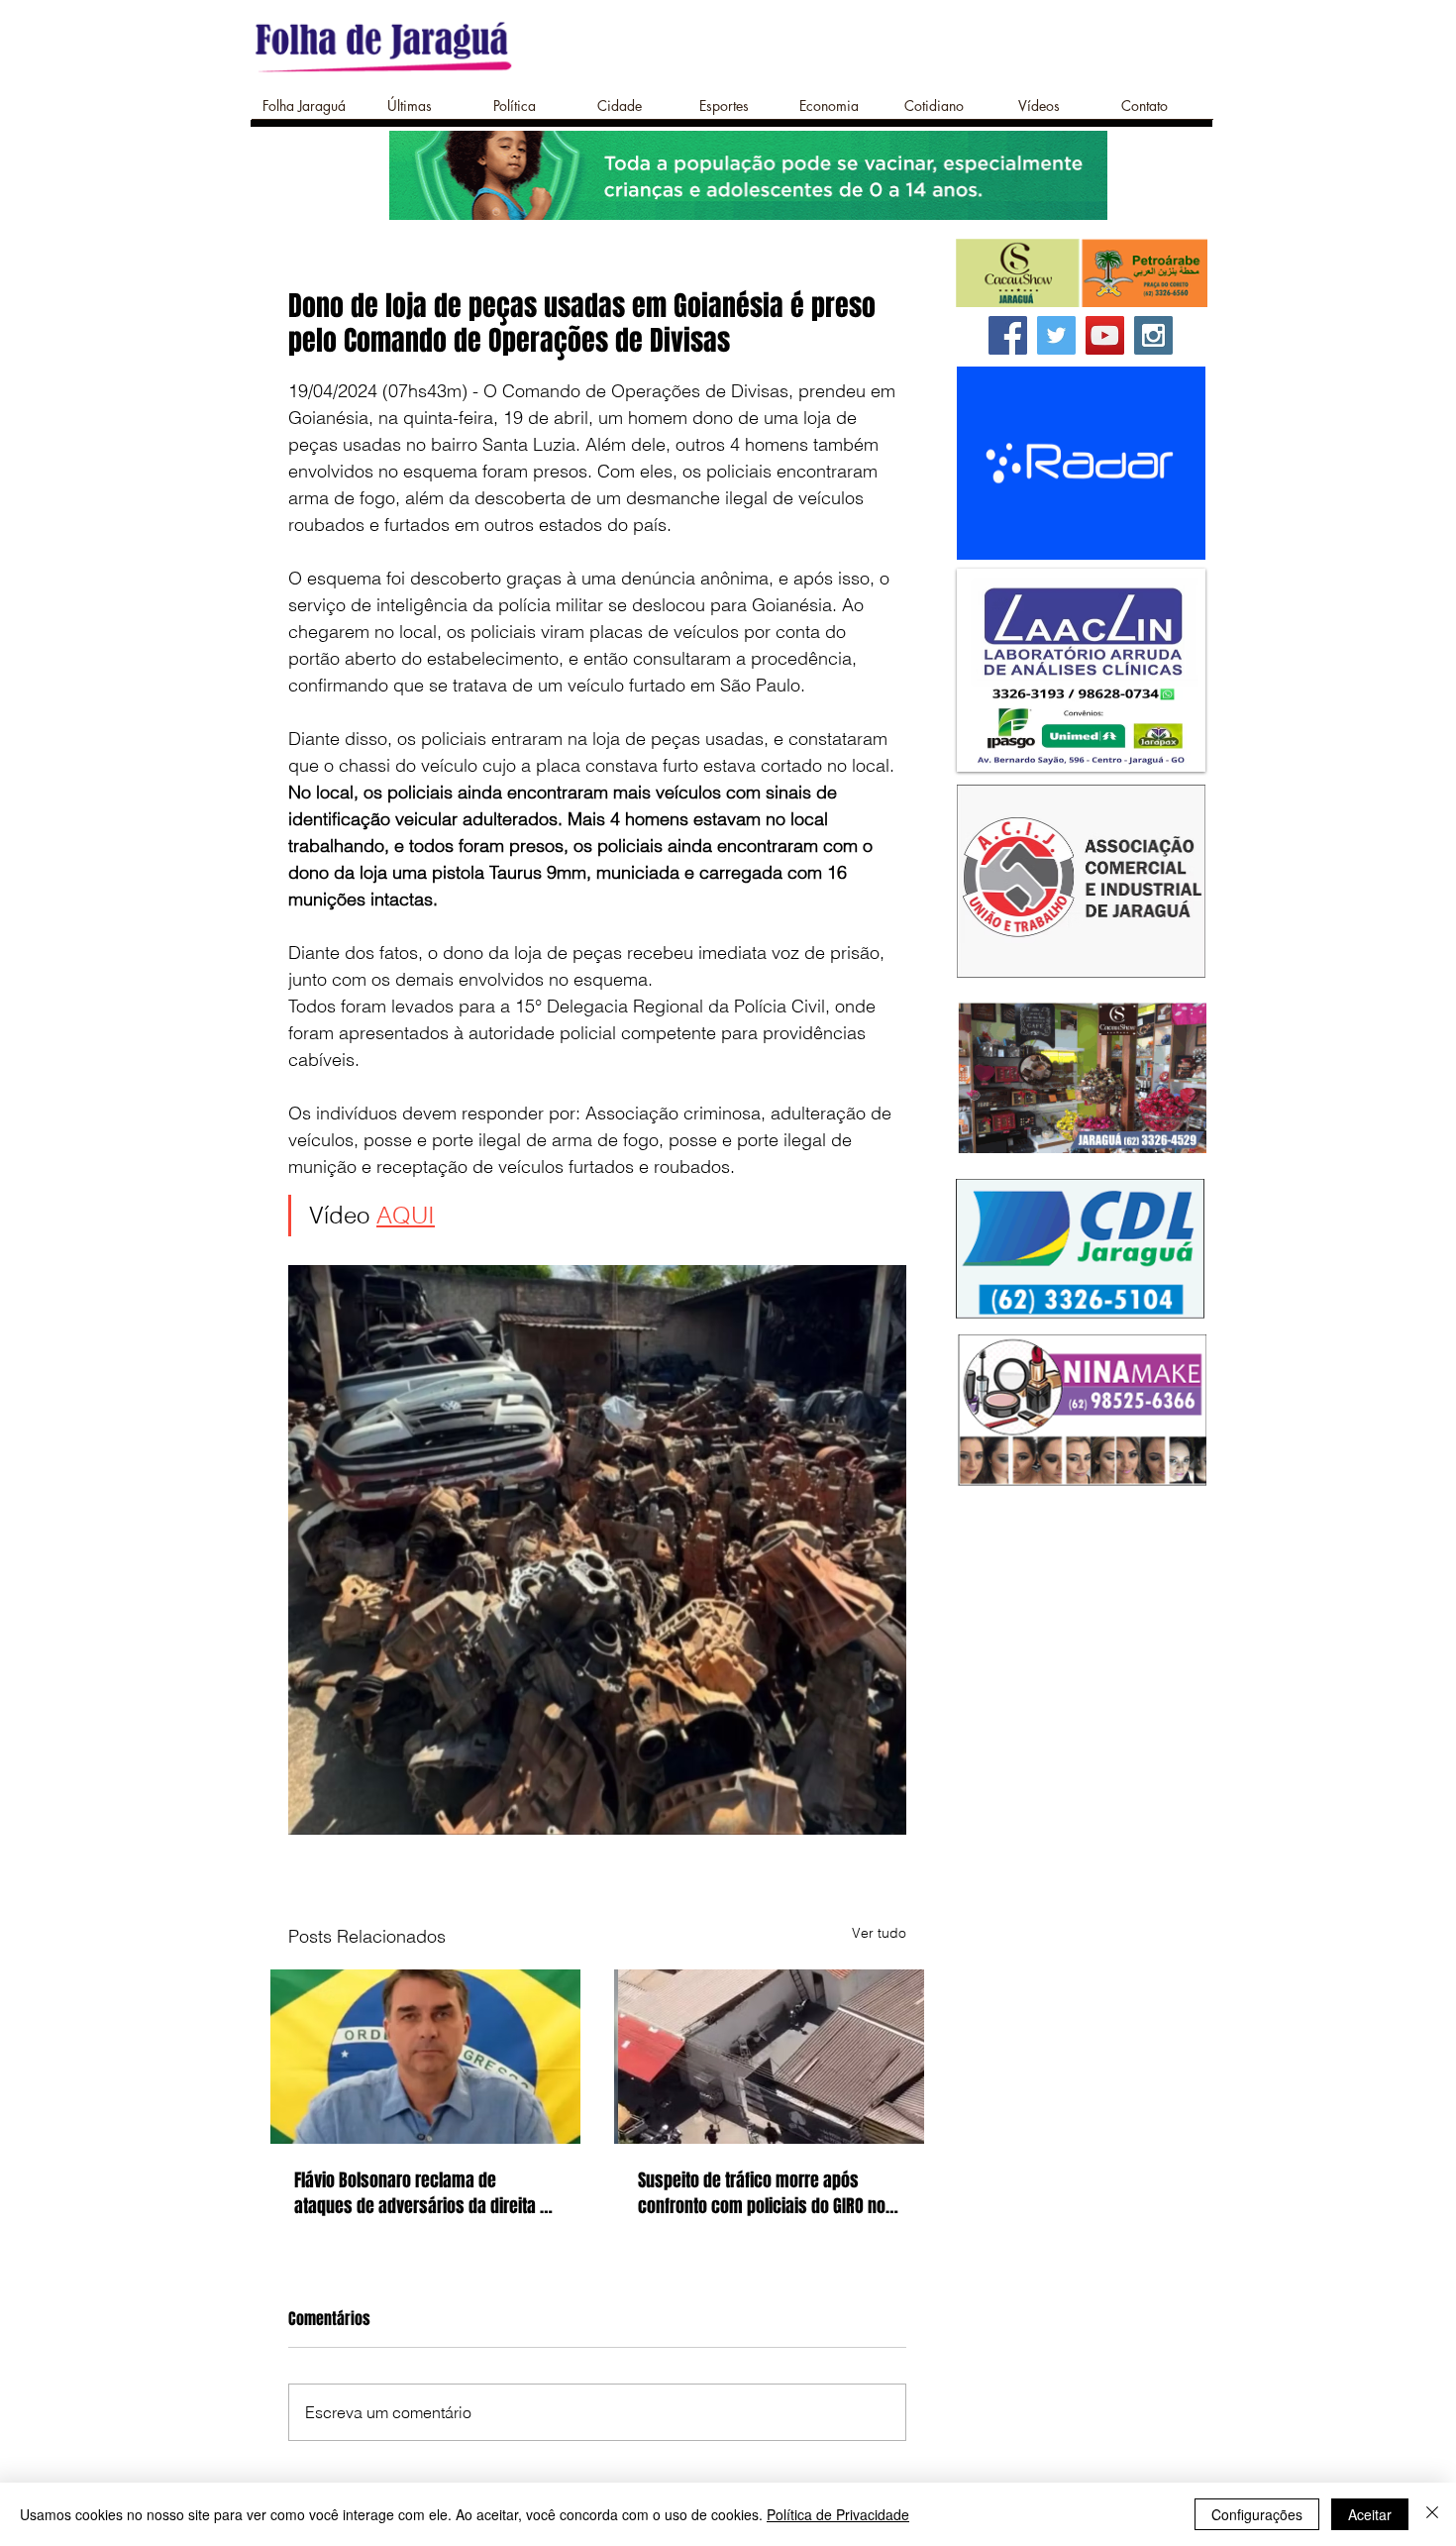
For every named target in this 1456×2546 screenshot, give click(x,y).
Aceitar (1370, 2514)
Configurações (1257, 2514)
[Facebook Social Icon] (1008, 335)
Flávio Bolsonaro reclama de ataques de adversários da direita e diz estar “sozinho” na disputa (421, 2193)
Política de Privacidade (838, 2514)
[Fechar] (1432, 2514)
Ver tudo (879, 1933)
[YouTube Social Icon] (1105, 335)
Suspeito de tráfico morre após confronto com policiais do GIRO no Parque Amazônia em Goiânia (762, 2193)
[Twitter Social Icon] (1056, 335)
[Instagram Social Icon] (1153, 335)
